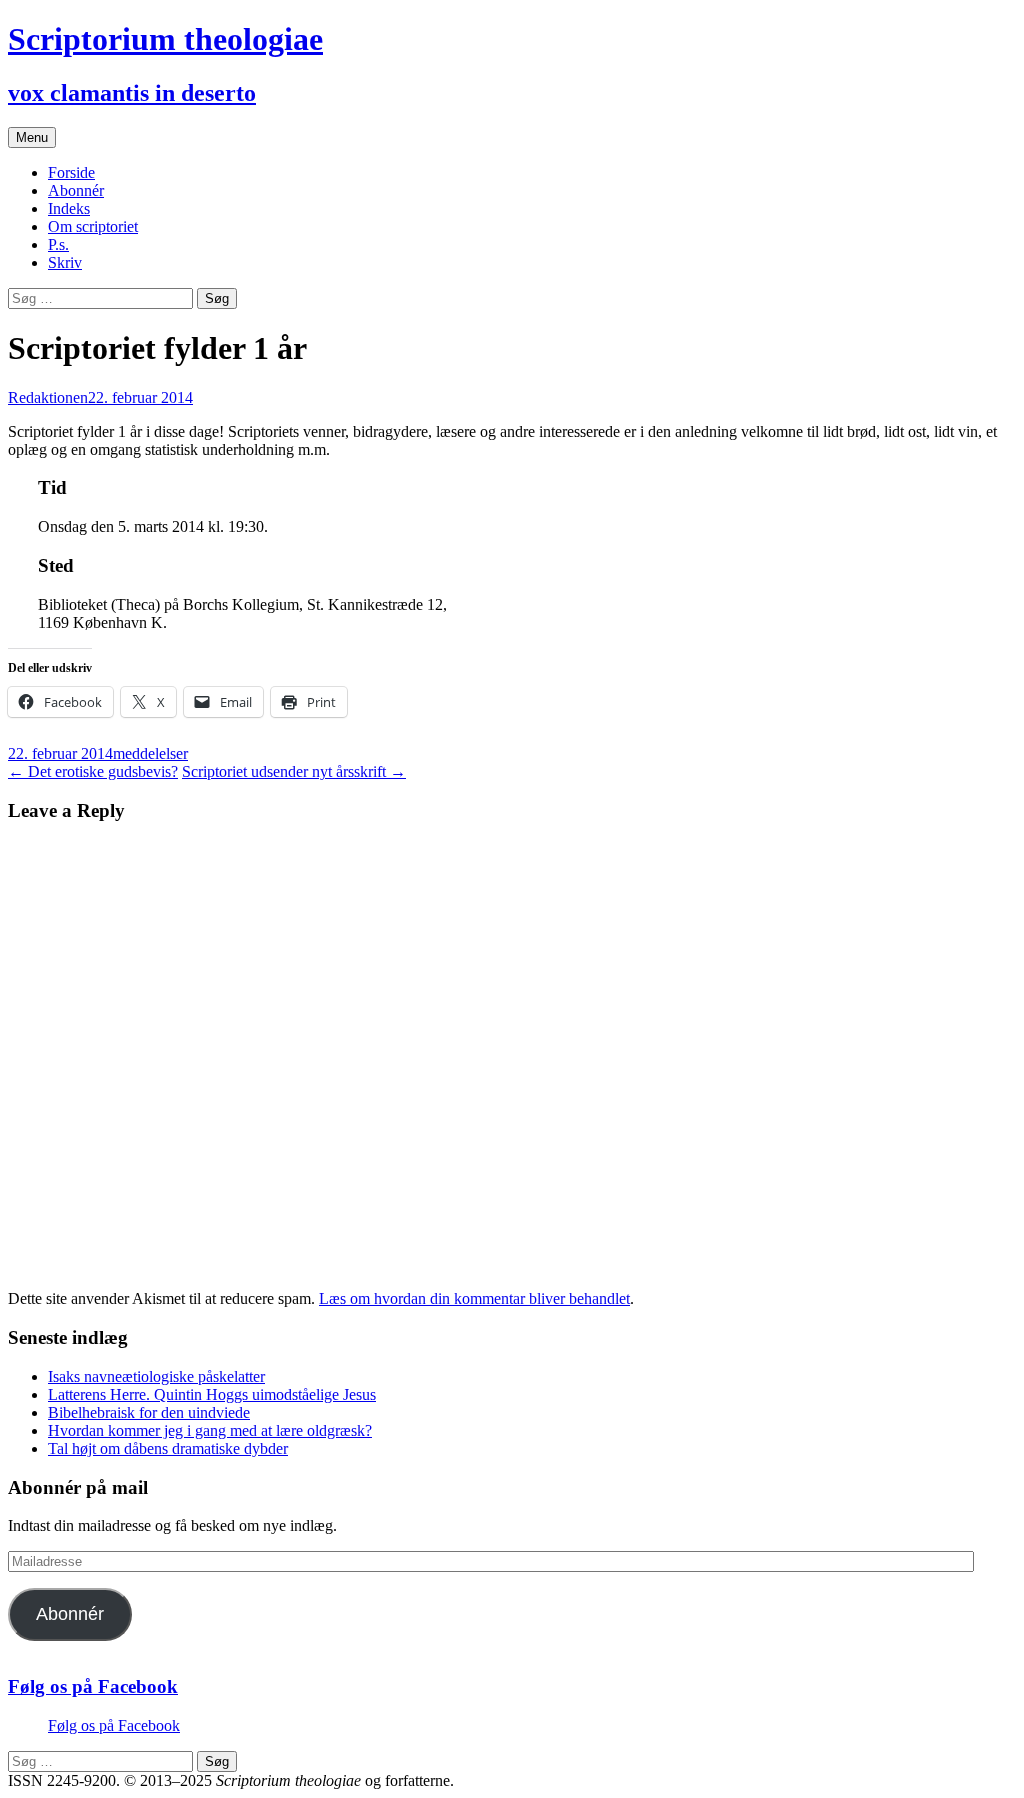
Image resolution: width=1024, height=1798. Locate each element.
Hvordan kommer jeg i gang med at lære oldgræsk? (210, 1430)
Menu (32, 137)
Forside (71, 172)
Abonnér (76, 190)
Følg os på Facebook (93, 1686)
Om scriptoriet (93, 226)
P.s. (58, 244)
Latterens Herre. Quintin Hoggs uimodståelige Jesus (212, 1394)
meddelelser (150, 753)
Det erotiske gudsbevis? (93, 771)
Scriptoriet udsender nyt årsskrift (294, 771)
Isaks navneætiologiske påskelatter (156, 1376)
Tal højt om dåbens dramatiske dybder (168, 1448)
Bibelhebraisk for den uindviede (149, 1412)
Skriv (65, 262)
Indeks (69, 208)
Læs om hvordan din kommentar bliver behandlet (474, 1298)
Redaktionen (48, 397)
